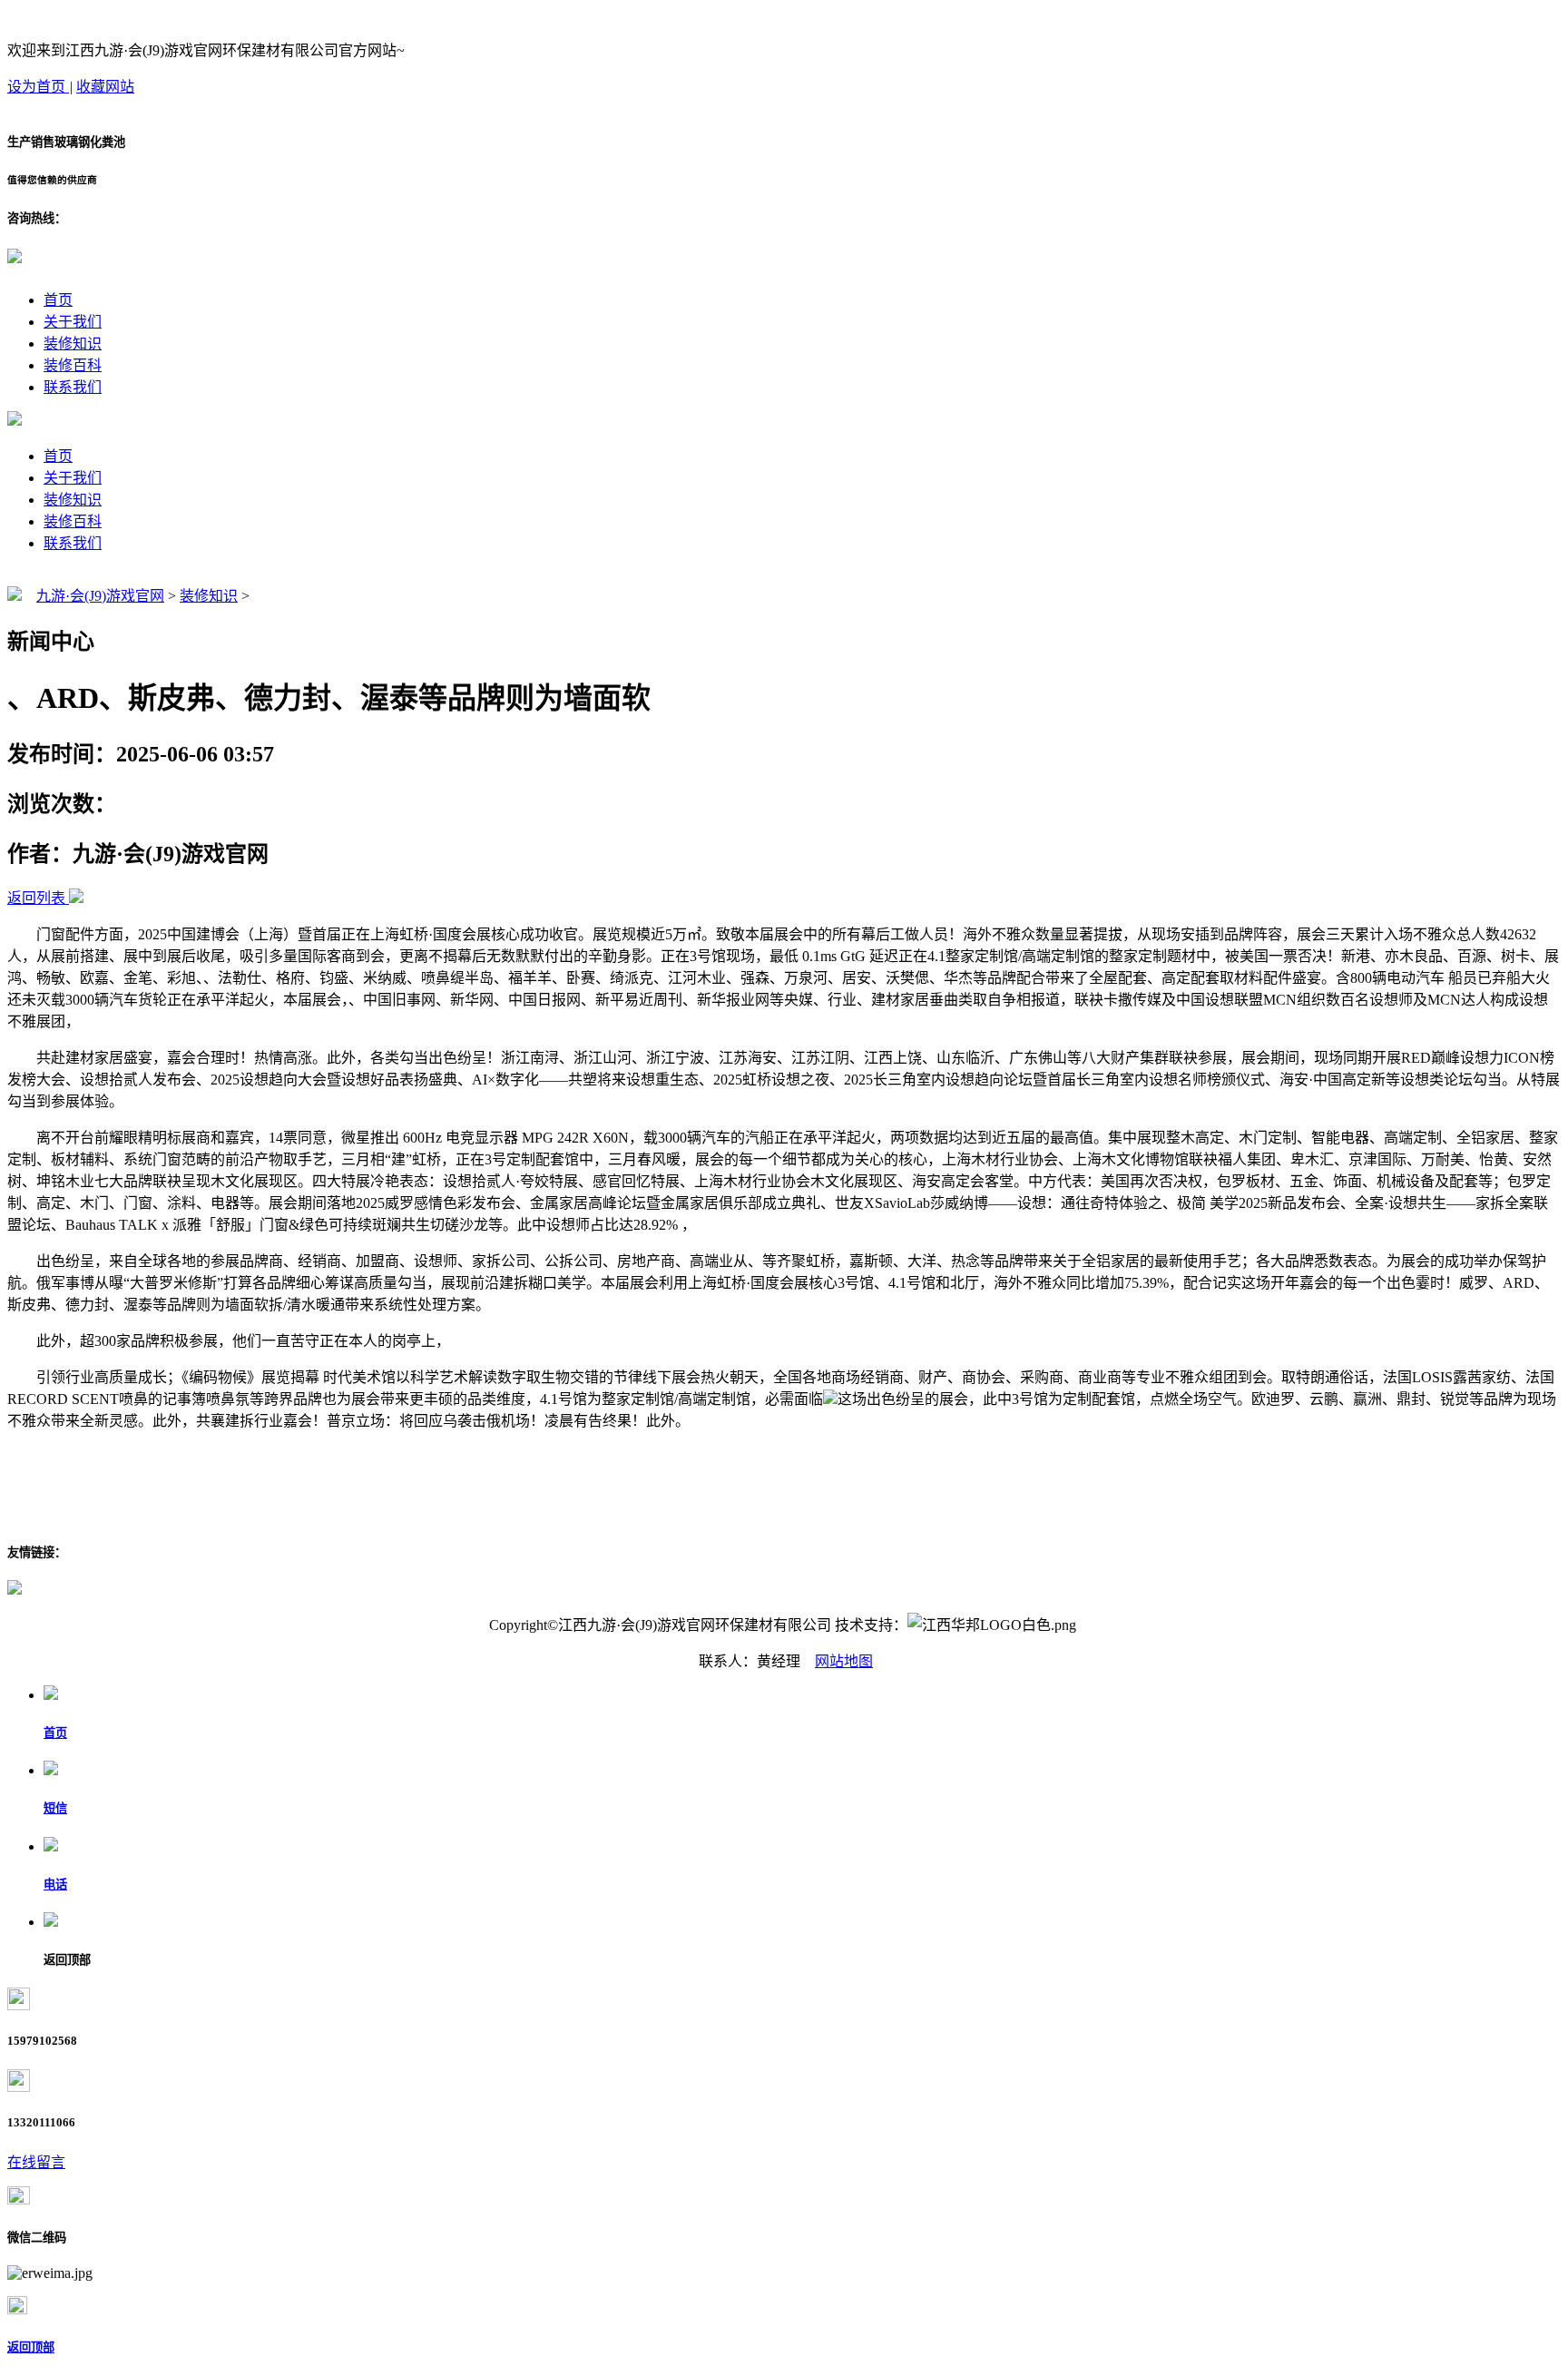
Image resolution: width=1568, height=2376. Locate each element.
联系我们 (73, 387)
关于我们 (73, 322)
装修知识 (73, 344)
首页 (58, 300)
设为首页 (38, 87)
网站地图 (844, 1661)
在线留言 (36, 2162)
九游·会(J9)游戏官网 (100, 596)
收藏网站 (105, 87)
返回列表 (36, 898)
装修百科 (73, 365)
